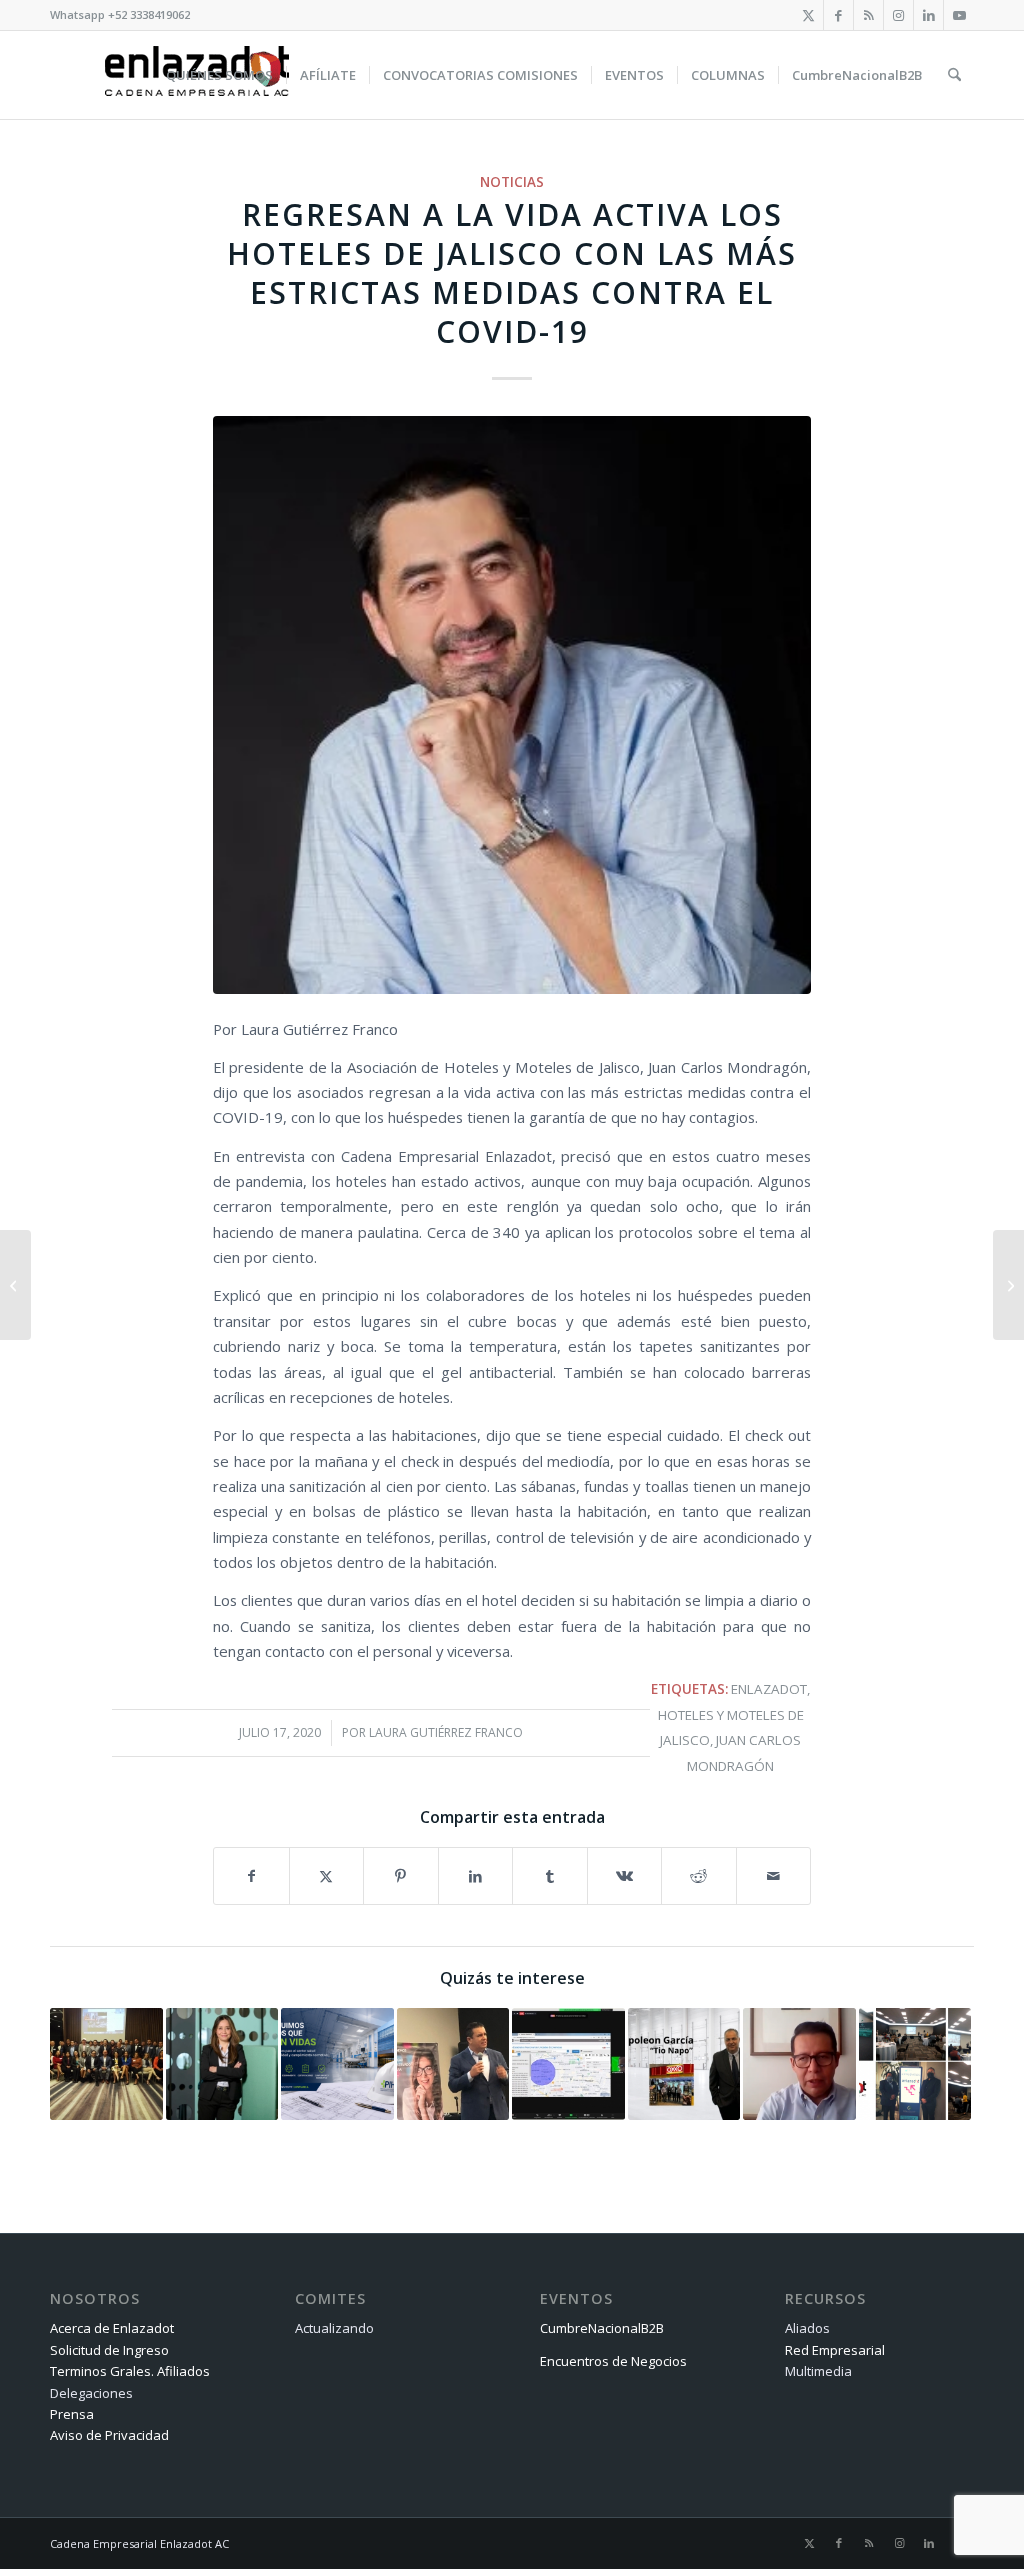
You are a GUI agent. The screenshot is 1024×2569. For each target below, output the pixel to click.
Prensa (72, 2414)
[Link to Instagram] (898, 15)
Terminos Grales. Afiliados (130, 2371)
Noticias (512, 182)
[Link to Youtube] (959, 15)
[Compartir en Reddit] (699, 1876)
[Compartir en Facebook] (251, 1876)
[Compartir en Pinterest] (401, 1876)
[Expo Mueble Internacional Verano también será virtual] (1008, 1285)
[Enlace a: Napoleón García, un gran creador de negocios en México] (684, 2064)
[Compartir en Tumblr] (550, 1876)
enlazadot (769, 1689)
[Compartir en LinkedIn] (476, 1876)
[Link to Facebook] (838, 15)
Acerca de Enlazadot (112, 2328)
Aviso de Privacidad (109, 2435)
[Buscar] (954, 75)
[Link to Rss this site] (868, 15)
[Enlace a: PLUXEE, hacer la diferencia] (222, 2064)
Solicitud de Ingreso (109, 2350)
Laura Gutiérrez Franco (446, 1732)
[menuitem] (219, 75)
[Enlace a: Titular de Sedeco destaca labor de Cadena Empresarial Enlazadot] (453, 2064)
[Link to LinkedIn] (928, 15)
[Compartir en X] (327, 1876)
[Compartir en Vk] (625, 1876)
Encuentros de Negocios (613, 2361)
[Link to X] (808, 15)
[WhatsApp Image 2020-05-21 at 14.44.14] (512, 704)
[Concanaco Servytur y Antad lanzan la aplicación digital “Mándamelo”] (15, 1285)
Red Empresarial (835, 2350)
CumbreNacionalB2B (602, 2328)
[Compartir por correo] (774, 1876)
